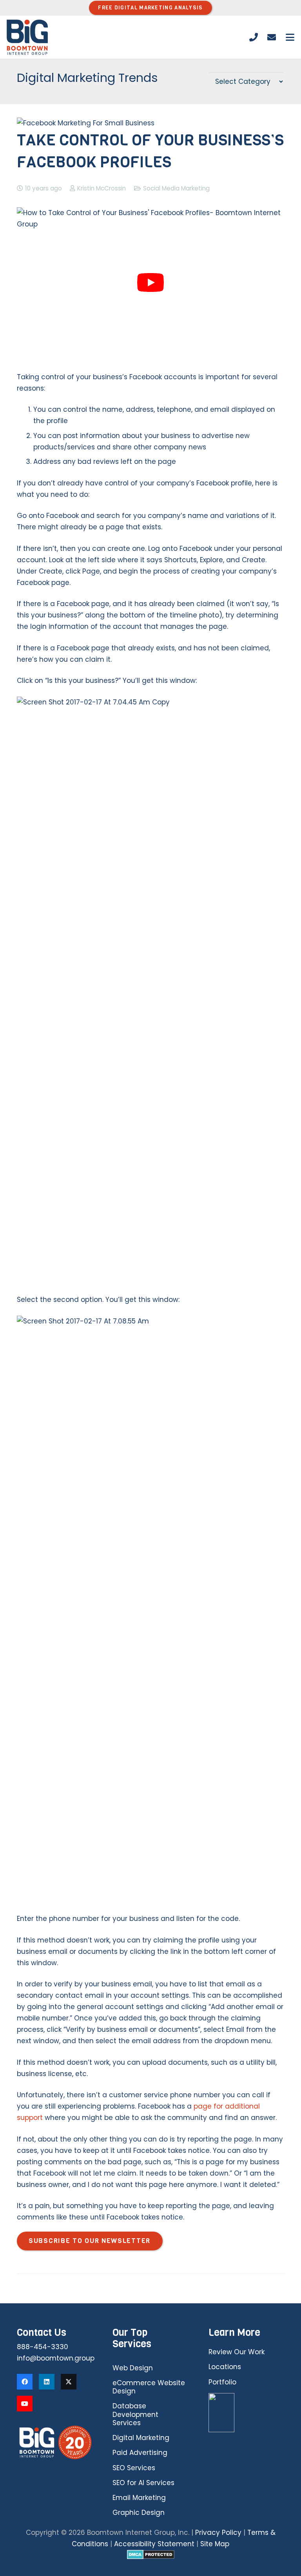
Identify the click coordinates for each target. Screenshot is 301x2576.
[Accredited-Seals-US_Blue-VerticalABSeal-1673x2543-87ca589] (247, 2413)
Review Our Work (237, 2352)
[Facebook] (25, 2382)
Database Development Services (135, 2414)
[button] (290, 37)
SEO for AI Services (143, 2483)
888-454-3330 (43, 2347)
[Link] (254, 37)
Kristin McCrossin (102, 188)
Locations (225, 2367)
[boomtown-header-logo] (27, 37)
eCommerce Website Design (149, 2387)
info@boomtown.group (56, 2358)
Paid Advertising (140, 2453)
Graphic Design (139, 2513)
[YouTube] (25, 2404)
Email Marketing (139, 2498)
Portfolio (222, 2382)
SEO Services (134, 2468)
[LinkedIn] (47, 2382)
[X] (69, 2382)
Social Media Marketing (176, 188)
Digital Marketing (141, 2438)
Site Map (215, 2544)
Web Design (133, 2368)
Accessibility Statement (154, 2544)
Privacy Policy (218, 2533)
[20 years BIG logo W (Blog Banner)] (55, 2442)
